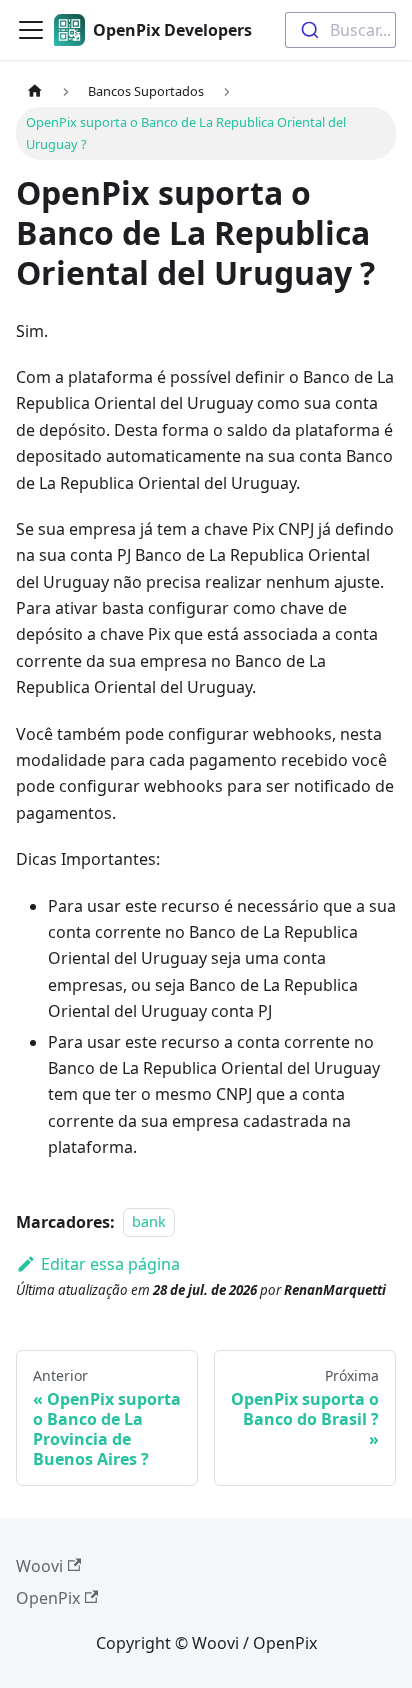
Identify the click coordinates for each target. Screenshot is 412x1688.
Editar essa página (110, 1264)
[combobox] (340, 30)
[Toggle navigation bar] (31, 30)
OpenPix (48, 1598)
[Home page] (35, 91)
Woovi (39, 1566)
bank (149, 1222)
